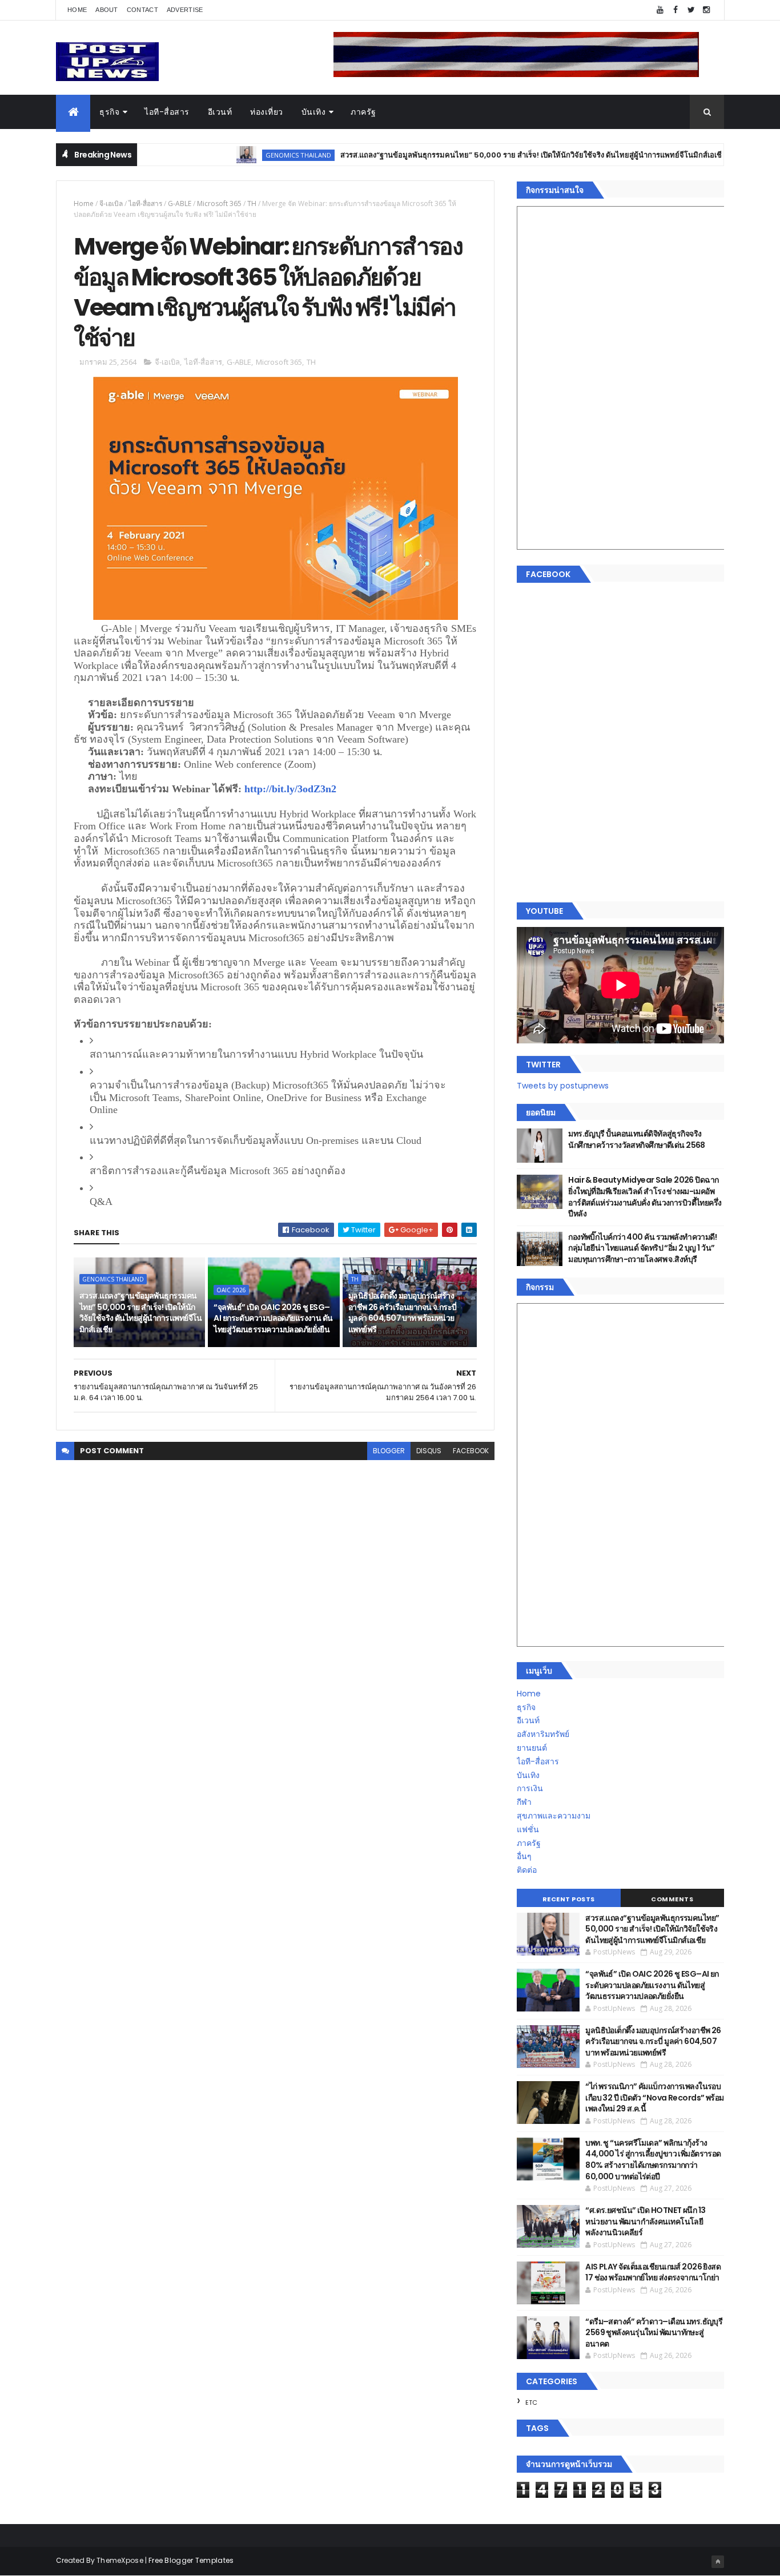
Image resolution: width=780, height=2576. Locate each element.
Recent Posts (569, 1899)
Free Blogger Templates (191, 2560)
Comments (672, 1899)
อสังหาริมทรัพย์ (543, 1734)
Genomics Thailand (244, 155)
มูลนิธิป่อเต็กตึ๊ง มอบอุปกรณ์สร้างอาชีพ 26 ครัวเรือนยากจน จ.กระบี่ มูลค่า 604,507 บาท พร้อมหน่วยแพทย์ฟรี (403, 1313)
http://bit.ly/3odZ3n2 (290, 789)
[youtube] (660, 10)
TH (252, 203)
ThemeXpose (120, 2560)
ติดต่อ (527, 1870)
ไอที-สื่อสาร (167, 112)
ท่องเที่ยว (267, 112)
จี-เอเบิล (111, 203)
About (107, 10)
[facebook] (676, 10)
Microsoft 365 (219, 203)
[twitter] (691, 10)
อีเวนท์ (220, 112)
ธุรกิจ (109, 112)
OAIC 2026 (231, 1290)
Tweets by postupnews (563, 1086)
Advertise (185, 10)
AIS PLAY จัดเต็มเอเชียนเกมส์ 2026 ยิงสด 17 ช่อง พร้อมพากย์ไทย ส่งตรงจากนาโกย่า (653, 2272)
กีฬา (524, 1802)
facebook (471, 1451)
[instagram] (706, 10)
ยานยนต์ (532, 1748)
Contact (142, 10)
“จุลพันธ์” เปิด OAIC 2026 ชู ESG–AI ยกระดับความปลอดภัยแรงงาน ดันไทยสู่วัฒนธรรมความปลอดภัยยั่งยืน (273, 1318)
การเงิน (530, 1788)
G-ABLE (180, 203)
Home (77, 10)
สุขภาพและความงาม (554, 1816)
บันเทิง (314, 112)
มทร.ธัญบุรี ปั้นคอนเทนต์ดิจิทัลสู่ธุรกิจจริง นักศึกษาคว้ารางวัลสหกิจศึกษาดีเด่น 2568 (637, 1139)
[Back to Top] (718, 2562)
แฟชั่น (528, 1829)
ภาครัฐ (363, 112)
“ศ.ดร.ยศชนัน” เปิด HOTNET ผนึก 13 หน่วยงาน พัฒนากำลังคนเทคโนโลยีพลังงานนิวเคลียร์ (645, 2221)
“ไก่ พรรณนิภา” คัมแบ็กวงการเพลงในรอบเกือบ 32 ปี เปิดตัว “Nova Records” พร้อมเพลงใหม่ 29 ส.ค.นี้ (654, 2097)
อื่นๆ (524, 1856)
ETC (531, 2402)
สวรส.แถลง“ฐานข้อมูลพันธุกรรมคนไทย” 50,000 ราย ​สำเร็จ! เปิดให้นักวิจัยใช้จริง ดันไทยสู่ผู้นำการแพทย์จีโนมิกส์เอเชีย (479, 155)
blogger (389, 1451)
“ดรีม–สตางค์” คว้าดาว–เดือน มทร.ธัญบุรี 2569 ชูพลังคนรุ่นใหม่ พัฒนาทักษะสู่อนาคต (654, 2333)
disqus (429, 1451)
